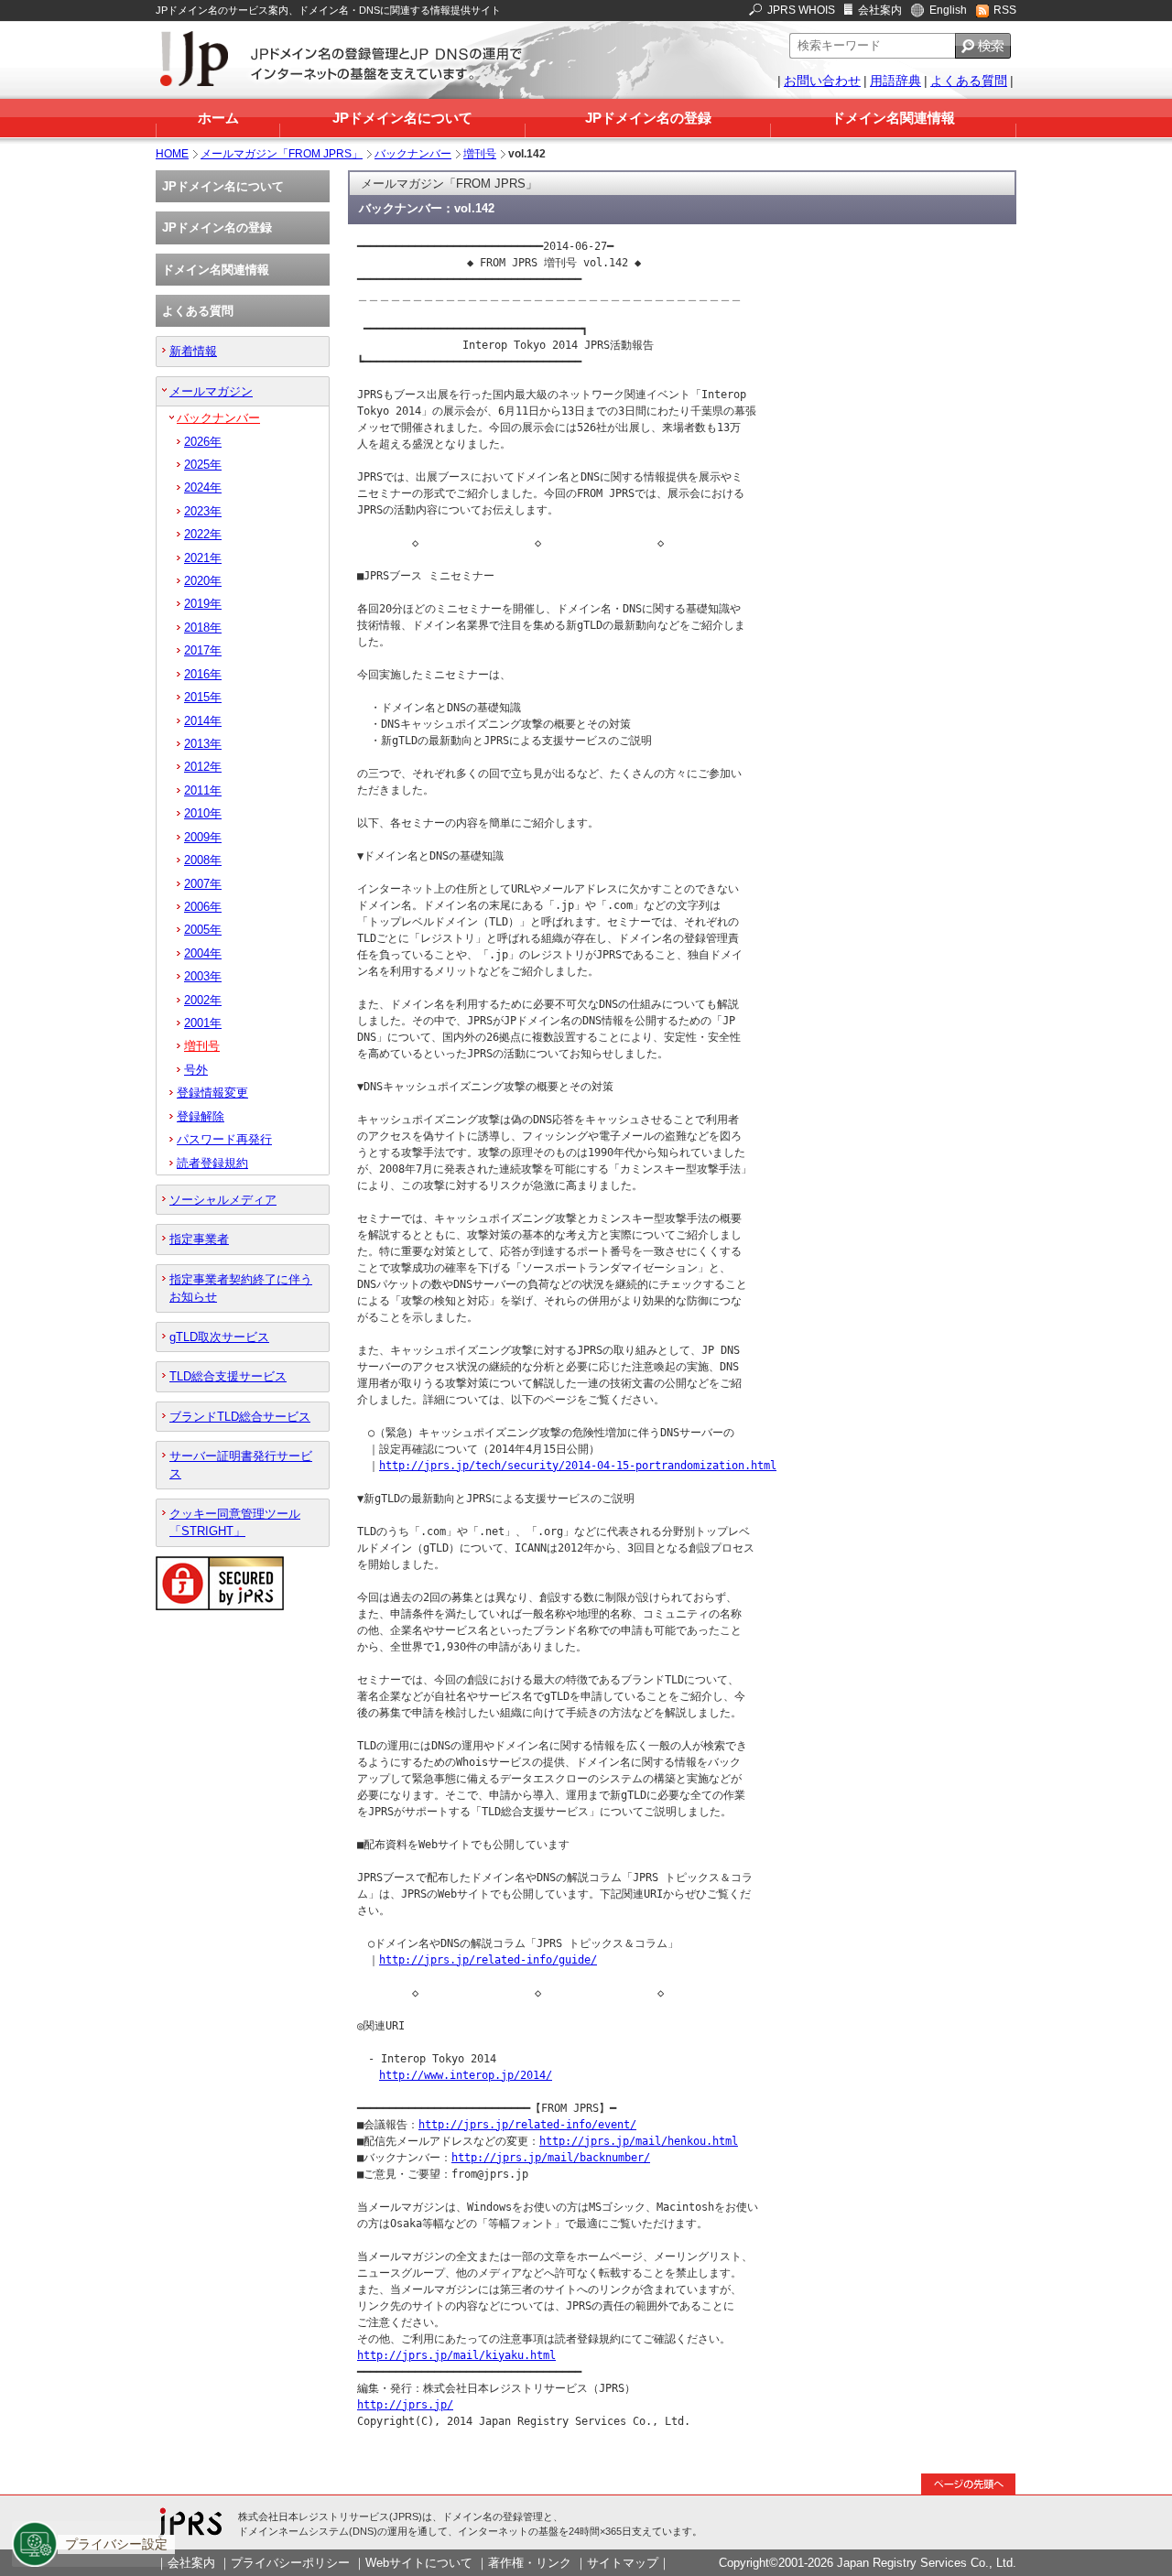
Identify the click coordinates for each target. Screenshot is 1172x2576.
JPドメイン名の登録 (648, 118)
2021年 (203, 558)
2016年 (203, 674)
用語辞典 (895, 81)
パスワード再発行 (224, 1139)
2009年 (203, 837)
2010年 (203, 813)
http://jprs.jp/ (405, 2405)
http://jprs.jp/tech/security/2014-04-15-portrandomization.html (578, 1466)
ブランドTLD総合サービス (240, 1417)
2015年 (203, 697)
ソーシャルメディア (223, 1200)
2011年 (203, 790)
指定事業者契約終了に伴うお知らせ (241, 1288)
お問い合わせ (822, 81)
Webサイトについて (419, 2563)
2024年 (203, 487)
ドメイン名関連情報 (893, 118)
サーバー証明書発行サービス (241, 1465)
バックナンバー (413, 154)
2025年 (203, 465)
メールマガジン (211, 391)
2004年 (203, 953)
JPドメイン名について (402, 118)
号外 (196, 1070)
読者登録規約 (212, 1163)
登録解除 (201, 1116)
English (948, 10)
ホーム (218, 118)
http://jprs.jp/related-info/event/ (527, 2125)
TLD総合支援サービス (228, 1376)
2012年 (203, 767)
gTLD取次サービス (219, 1337)
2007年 (203, 884)
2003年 (203, 976)
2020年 (203, 581)
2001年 (203, 1023)
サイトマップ (623, 2563)
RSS (1005, 10)
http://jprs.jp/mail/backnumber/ (551, 2158)
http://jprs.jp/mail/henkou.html (639, 2141)
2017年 (203, 650)
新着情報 (193, 351)
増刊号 (480, 154)
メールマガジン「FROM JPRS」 (282, 154)
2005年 (203, 930)
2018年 (203, 628)
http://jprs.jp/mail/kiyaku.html (456, 2355)
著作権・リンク (530, 2563)
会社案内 (880, 10)
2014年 (203, 721)
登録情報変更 (212, 1093)
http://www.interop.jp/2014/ (466, 2075)
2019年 (203, 604)
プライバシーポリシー (290, 2563)
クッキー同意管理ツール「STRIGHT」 (235, 1522)
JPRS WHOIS (801, 10)
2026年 (203, 442)
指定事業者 (199, 1239)
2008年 (203, 860)
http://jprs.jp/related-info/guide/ (488, 1960)
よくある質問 (969, 81)
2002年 (203, 1000)
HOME (172, 154)
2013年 (203, 744)
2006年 (203, 907)
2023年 (203, 511)
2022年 (203, 534)
